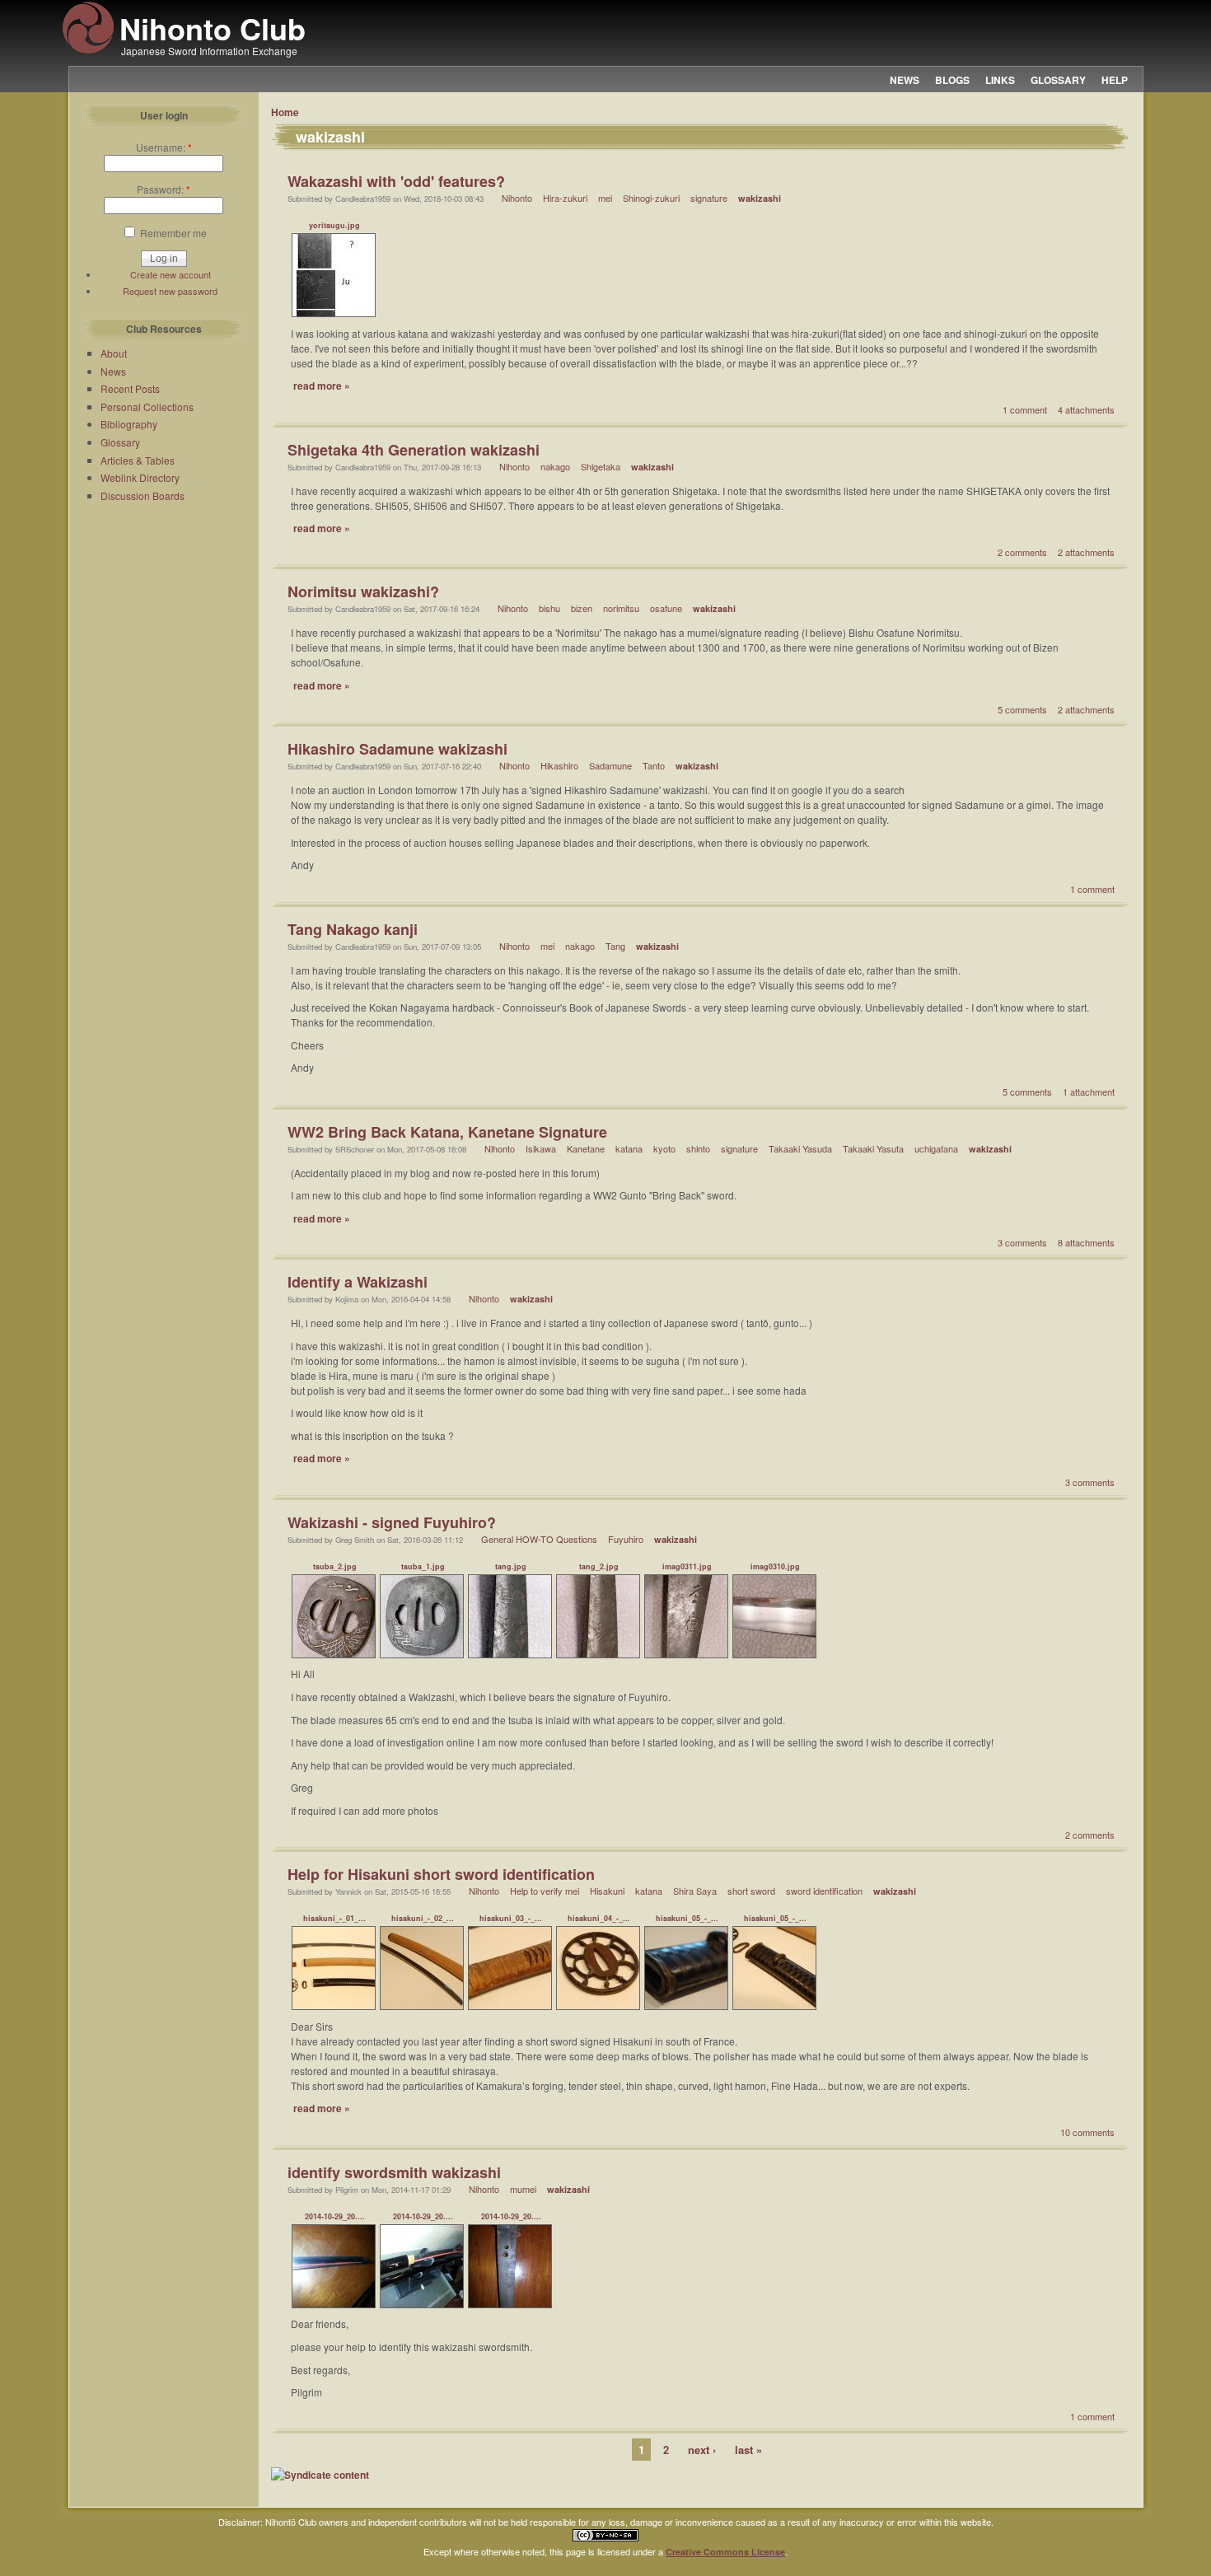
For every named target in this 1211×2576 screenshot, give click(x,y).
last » (748, 2450)
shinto (698, 1148)
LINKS (1000, 80)
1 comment (1025, 409)
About (114, 353)
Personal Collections (147, 407)
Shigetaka (601, 466)
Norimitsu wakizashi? (363, 591)
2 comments (1022, 552)
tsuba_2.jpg (335, 1566)
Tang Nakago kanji (353, 929)
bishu (549, 608)
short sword (751, 1891)
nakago (555, 466)
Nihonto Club (213, 28)
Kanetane (586, 1148)
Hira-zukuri (565, 198)
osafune (666, 608)
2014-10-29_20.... (335, 2216)
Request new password (170, 291)
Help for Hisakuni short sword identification (441, 1874)
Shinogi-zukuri (651, 198)
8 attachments (1086, 1242)
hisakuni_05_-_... (687, 1918)
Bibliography (129, 424)
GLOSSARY (1058, 80)
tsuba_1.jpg (423, 1566)
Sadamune (610, 765)
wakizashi (760, 198)
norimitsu (621, 608)
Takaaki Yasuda (800, 1148)
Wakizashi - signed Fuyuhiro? (392, 1522)
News (113, 371)
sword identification (824, 1891)
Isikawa (541, 1148)
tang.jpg (511, 1566)
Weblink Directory (140, 477)
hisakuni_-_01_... (334, 1918)
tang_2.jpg (599, 1566)
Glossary (120, 442)
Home (285, 112)
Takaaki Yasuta (873, 1148)
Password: (164, 189)
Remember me (172, 233)
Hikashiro (559, 765)
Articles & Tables (138, 460)
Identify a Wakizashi (358, 1282)
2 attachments (1086, 552)
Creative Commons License (725, 2552)
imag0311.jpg (687, 1566)
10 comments (1087, 2132)
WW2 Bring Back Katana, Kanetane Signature (447, 1132)
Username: (164, 147)
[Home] (88, 51)
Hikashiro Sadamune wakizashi (397, 749)
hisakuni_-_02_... (423, 1918)
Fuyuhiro (626, 1539)
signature (709, 198)
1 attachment (1089, 1092)
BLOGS (952, 80)
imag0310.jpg (775, 1566)
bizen (582, 608)
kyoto (664, 1148)
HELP (1115, 80)
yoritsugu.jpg (334, 225)
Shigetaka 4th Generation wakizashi (414, 450)
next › (702, 2450)
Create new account (171, 274)
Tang (615, 946)
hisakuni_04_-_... (599, 1918)
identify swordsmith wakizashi (394, 2172)
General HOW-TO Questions (539, 1539)
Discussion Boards (143, 496)
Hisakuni (607, 1891)
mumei (523, 2189)
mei (605, 198)
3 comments (1022, 1242)
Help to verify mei (545, 1891)
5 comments (1022, 709)
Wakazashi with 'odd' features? (396, 181)
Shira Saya (695, 1891)
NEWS (905, 80)
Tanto (654, 765)
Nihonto (517, 198)
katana (629, 1148)
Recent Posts (130, 388)
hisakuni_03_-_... (511, 1918)
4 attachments (1086, 409)
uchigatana (936, 1148)
